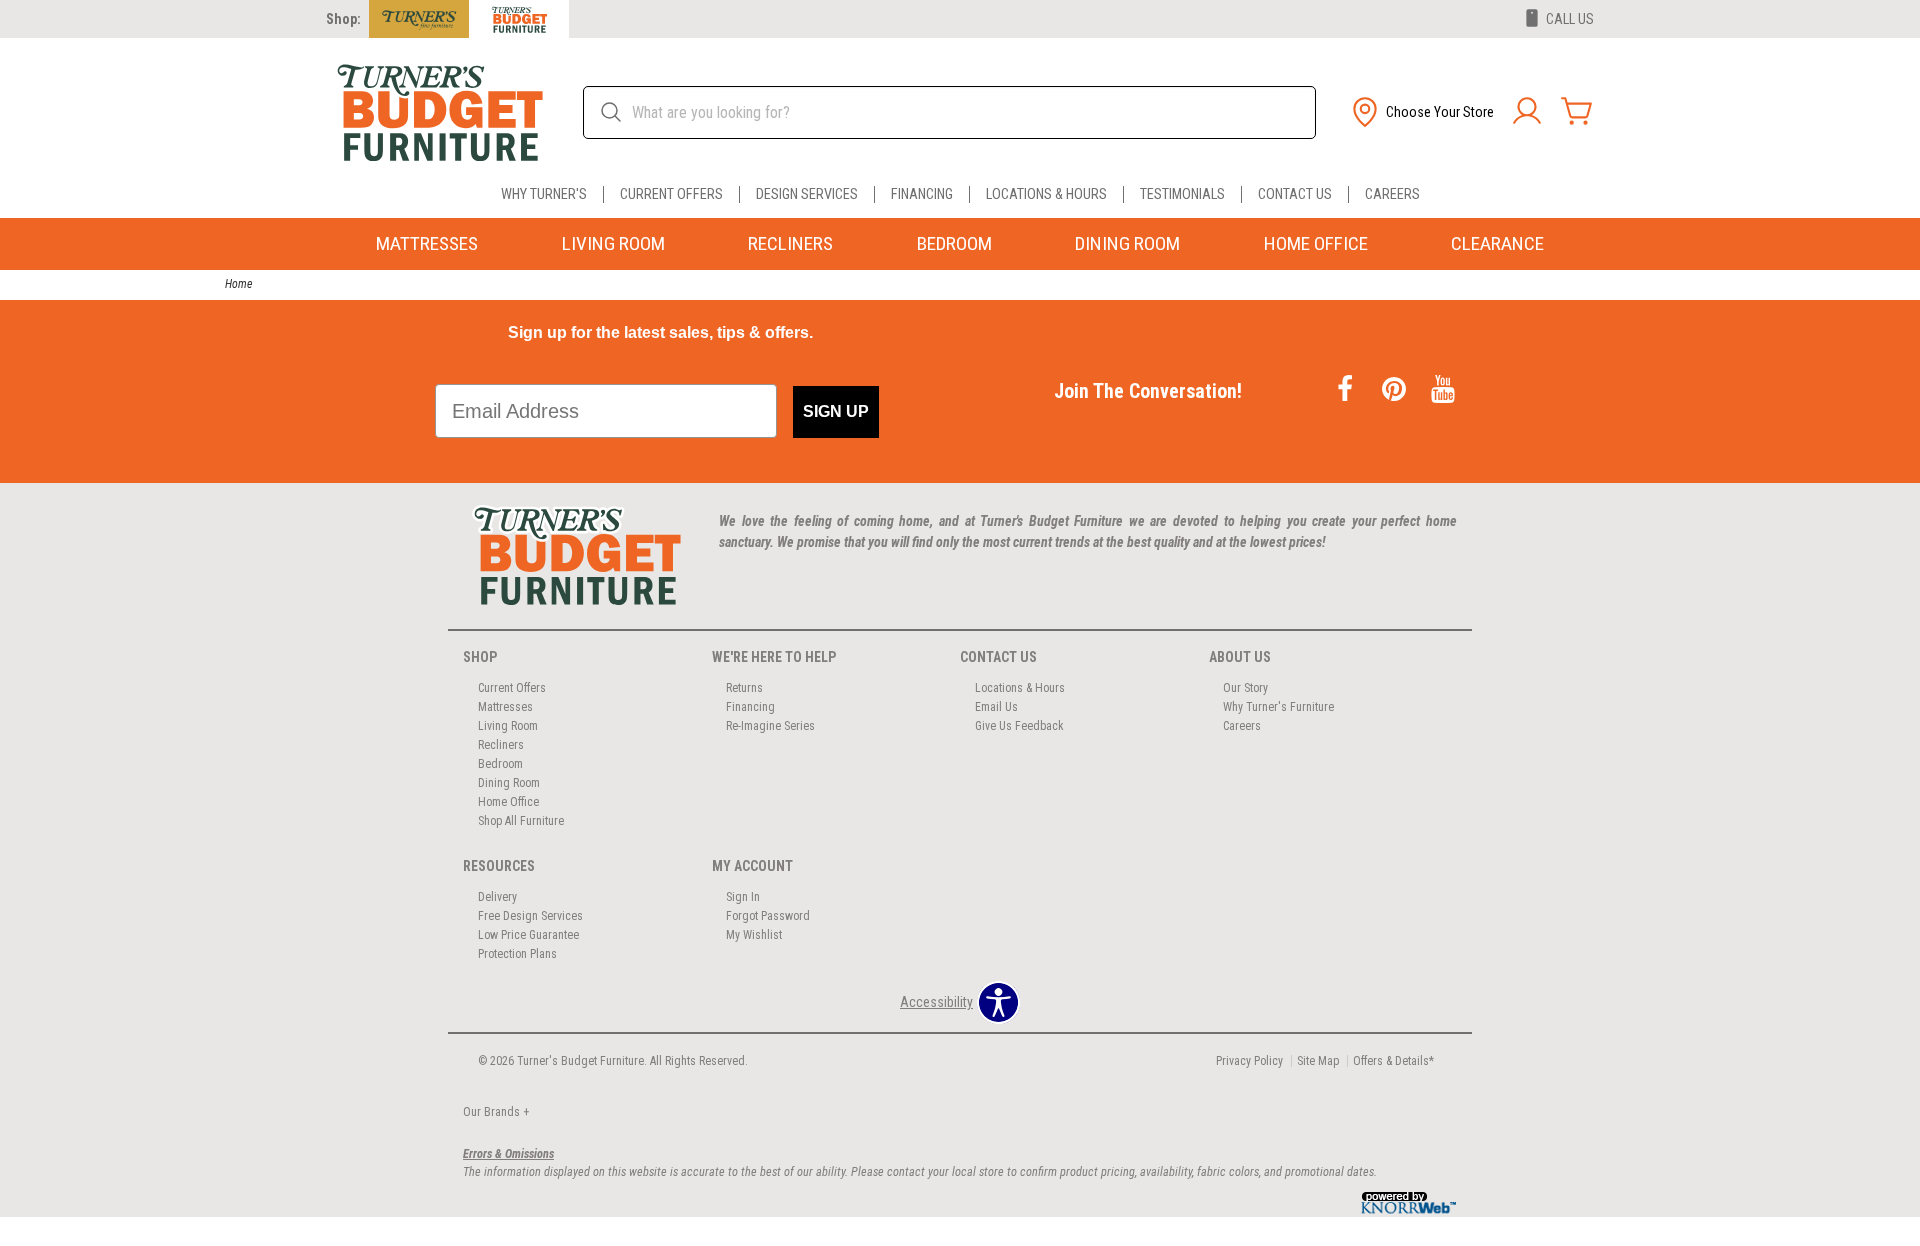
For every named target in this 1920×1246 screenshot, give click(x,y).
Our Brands (496, 1112)
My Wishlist (754, 935)
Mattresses (427, 243)
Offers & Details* (1393, 1061)
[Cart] (1577, 112)
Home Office (1316, 243)
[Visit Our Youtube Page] (1443, 391)
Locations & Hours (1046, 194)
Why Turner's (544, 194)
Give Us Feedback (1019, 726)
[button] (1421, 112)
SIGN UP (836, 411)
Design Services (807, 194)
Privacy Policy (1249, 1061)
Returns (744, 688)
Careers (1392, 194)
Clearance (1497, 243)
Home (238, 284)
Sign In (743, 897)
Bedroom (954, 243)
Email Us (996, 707)
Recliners (790, 243)
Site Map (1318, 1061)
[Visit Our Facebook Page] (1346, 391)
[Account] (1527, 112)
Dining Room (1127, 243)
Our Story (1245, 688)
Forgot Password (768, 916)
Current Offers (671, 194)
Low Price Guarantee (528, 935)
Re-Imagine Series (770, 726)
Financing (922, 194)
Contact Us (1295, 194)
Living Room (613, 243)
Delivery (497, 897)
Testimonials (1182, 194)
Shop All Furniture (521, 821)
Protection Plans (517, 954)
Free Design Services (530, 916)
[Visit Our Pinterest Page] (1395, 391)
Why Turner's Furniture (1278, 707)
